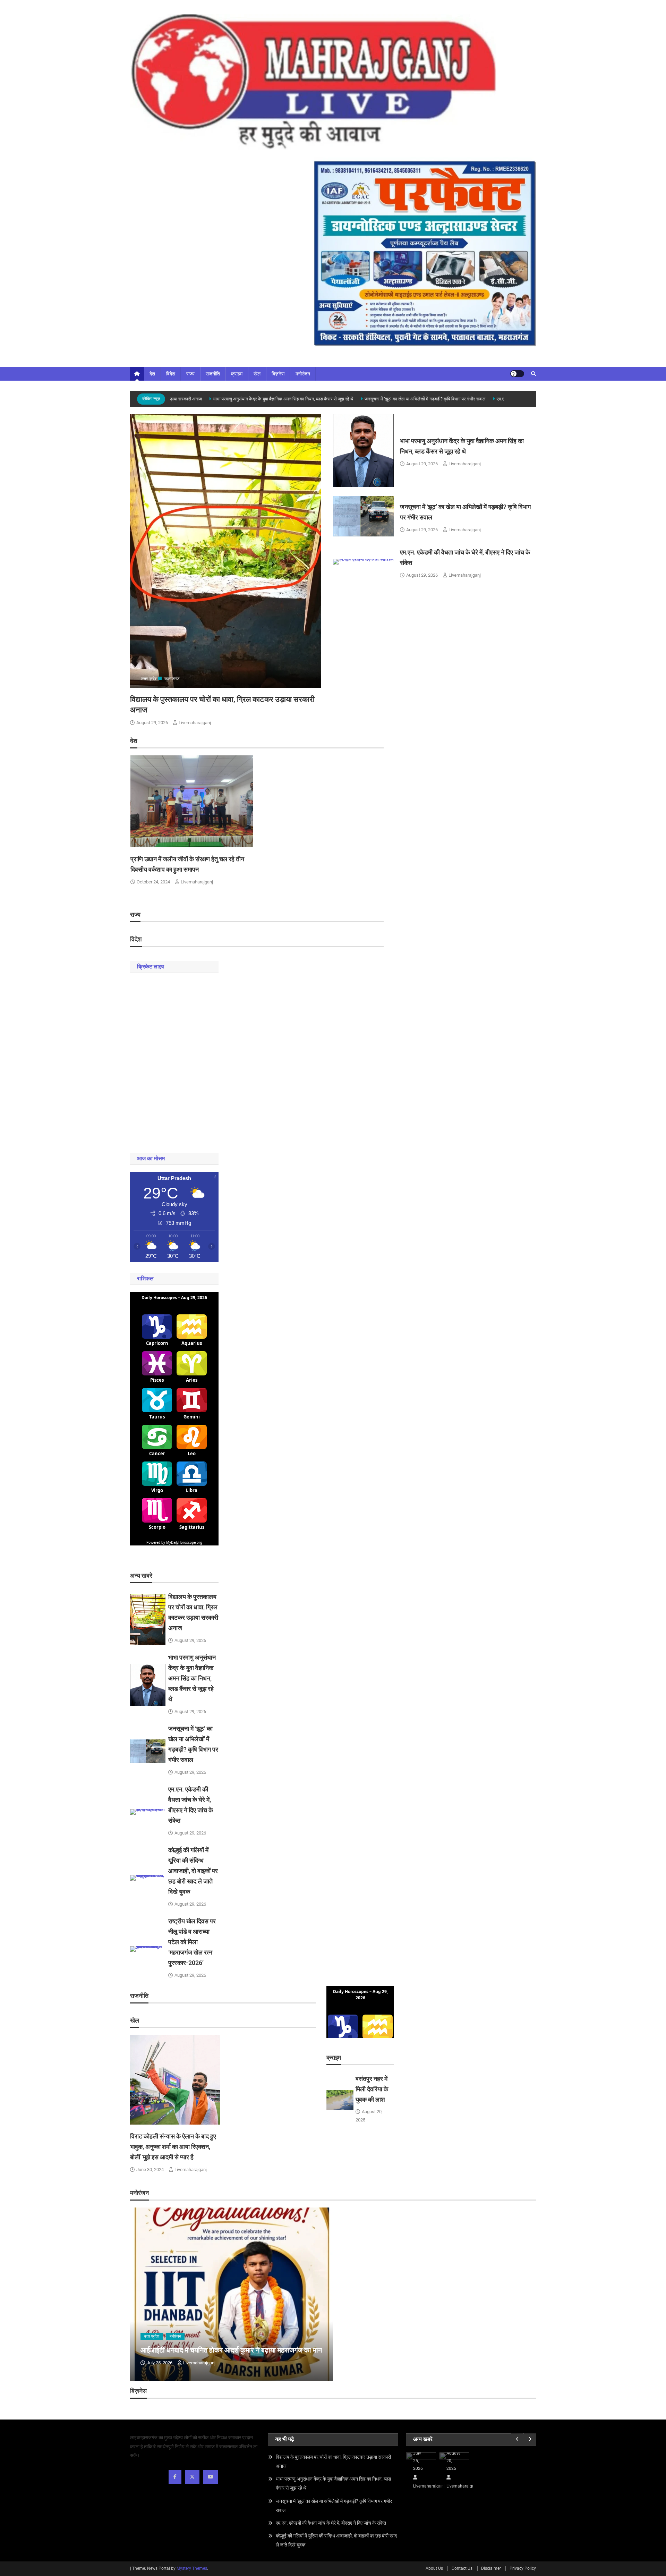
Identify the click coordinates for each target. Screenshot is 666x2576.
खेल (257, 374)
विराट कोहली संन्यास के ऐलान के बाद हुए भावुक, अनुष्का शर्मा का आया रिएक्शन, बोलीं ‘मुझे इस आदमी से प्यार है (173, 2147)
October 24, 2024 (153, 882)
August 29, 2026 (152, 723)
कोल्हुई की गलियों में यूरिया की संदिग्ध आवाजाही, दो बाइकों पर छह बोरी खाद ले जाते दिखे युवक (193, 1871)
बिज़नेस (278, 374)
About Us (434, 2568)
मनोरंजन (303, 374)
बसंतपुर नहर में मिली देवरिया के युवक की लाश (372, 2089)
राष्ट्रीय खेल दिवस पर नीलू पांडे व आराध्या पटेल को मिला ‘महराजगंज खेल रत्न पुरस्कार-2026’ (192, 1942)
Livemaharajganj (195, 723)
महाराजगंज (172, 679)
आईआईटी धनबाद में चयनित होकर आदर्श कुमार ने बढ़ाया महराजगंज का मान (231, 2350)
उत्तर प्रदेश (149, 679)
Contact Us (462, 2568)
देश (152, 374)
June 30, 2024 (150, 2170)
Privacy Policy (523, 2568)
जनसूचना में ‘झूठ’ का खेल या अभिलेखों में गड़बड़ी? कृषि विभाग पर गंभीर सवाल (389, 399)
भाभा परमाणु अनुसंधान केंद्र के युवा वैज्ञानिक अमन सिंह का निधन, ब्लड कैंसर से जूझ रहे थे (247, 399)
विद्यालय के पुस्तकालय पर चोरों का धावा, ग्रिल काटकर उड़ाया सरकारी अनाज (333, 2461)
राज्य (190, 374)
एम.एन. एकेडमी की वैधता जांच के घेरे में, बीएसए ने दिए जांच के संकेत (331, 2523)
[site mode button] (517, 374)
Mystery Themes (192, 2568)
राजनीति (213, 374)
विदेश (171, 374)
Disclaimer (491, 2568)
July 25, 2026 (160, 2363)
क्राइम (237, 374)
